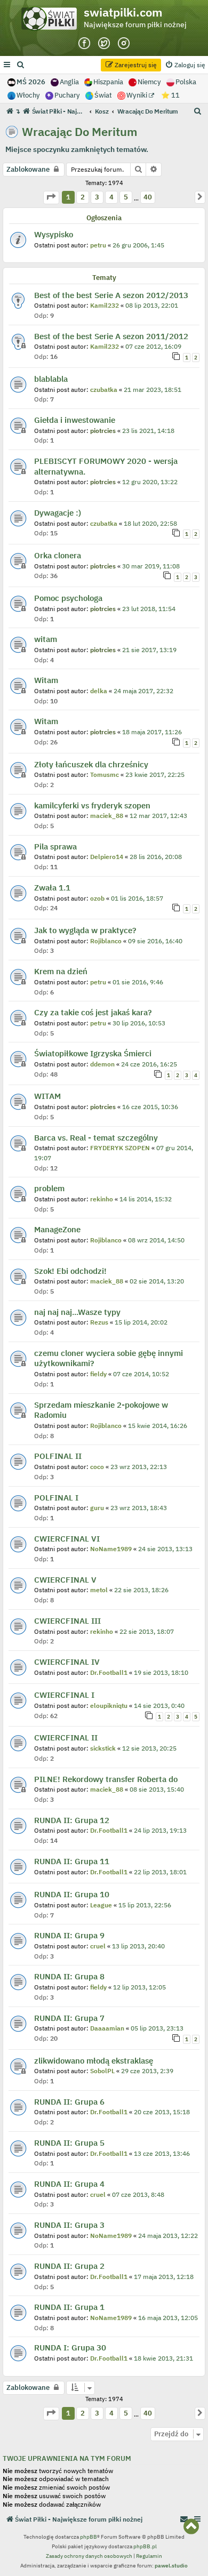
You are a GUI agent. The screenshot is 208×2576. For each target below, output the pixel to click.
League (101, 1905)
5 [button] (126, 197)
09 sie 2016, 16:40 (155, 941)
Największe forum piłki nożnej (135, 25)
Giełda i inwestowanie (75, 420)
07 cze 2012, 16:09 (153, 346)
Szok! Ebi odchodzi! (70, 1271)
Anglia (69, 82)
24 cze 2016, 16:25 (149, 1064)
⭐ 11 (170, 95)
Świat (103, 95)
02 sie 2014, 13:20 (157, 1281)
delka (99, 691)
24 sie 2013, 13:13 (165, 1549)
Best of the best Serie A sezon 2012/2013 (111, 295)
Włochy (28, 95)
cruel (98, 1946)
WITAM (47, 1096)
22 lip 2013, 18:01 (160, 1872)
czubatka (104, 390)
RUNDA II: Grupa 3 (69, 2225)
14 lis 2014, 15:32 (146, 1199)
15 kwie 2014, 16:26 (158, 1426)
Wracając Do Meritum (80, 132)
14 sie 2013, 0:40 (159, 1706)
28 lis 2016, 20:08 (156, 857)
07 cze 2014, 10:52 (141, 1374)
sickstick (103, 1748)
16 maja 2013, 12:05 (168, 2318)
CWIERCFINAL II (66, 1738)
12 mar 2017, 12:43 (158, 816)
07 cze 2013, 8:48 (138, 2194)
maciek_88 (107, 816)
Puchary (67, 95)
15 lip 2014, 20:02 (141, 1322)
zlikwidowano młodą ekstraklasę (94, 2061)
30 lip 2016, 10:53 (139, 1023)
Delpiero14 (107, 857)
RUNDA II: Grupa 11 (72, 1861)
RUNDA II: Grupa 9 (69, 1935)
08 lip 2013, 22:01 (152, 305)
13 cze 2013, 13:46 (162, 2153)
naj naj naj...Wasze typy (77, 1312)
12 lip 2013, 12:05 (139, 1987)
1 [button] (68, 197)
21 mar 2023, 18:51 (153, 390)
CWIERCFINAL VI (67, 1539)
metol (99, 1590)
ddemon (102, 1064)
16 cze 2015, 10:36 (150, 1107)
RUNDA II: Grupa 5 (69, 2143)
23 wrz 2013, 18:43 (139, 1508)
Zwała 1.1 (52, 888)
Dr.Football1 (109, 1672)
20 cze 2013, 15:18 (162, 2112)
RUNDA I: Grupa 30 (70, 2348)
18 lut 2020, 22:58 (150, 523)
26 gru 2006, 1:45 (138, 245)
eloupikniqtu (109, 1706)
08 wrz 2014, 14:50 (156, 1240)
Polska (186, 82)
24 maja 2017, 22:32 (143, 691)
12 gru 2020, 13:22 (150, 482)
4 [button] (111, 197)
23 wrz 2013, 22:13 (139, 1467)
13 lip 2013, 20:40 (138, 1946)
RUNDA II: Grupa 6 (69, 2102)
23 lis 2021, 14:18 (148, 431)
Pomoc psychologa (68, 598)
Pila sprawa (55, 846)
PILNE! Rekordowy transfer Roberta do (106, 1779)
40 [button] (147, 197)
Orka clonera (58, 555)
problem (49, 1188)
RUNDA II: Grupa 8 (69, 1976)
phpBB (89, 2537)
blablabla (51, 379)
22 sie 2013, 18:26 (141, 1590)
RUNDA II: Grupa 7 (69, 2018)
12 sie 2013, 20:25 (149, 1748)
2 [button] (83, 197)
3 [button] (97, 197)
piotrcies (103, 431)
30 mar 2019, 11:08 (151, 566)
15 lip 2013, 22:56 (145, 1905)
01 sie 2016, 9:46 (138, 982)
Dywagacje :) (58, 513)
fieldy (98, 1374)
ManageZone (57, 1229)
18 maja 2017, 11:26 (152, 732)
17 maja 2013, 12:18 (164, 2277)
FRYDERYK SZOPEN (120, 1148)
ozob (97, 898)
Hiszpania (108, 82)
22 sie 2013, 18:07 (147, 1631)
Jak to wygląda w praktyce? (85, 930)
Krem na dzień (61, 971)
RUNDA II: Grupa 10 (72, 1894)
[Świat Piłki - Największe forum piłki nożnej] (52, 21)
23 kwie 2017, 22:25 (155, 775)
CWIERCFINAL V (65, 1580)
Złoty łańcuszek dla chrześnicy (91, 764)
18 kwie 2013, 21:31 (163, 2358)
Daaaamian (107, 2028)
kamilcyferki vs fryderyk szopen (92, 805)
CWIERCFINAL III (67, 1621)
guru (97, 1508)
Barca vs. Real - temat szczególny (96, 1138)
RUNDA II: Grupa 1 (69, 2307)
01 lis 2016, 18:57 (137, 898)
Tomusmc (105, 775)
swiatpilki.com (123, 12)
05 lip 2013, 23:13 (157, 2028)
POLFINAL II (58, 1456)
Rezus (99, 1322)
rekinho (102, 1199)
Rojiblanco (106, 941)
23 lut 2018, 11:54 (149, 609)
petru (98, 245)
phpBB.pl (145, 2546)
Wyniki (138, 95)
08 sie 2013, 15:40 (157, 1789)
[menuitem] (21, 65)
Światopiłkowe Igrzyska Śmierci (93, 1053)
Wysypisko (54, 234)
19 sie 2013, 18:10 (161, 1672)
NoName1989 (111, 1549)
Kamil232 (105, 305)
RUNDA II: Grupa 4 (69, 2184)
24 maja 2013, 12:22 (168, 2236)
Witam (46, 680)
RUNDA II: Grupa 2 (69, 2266)
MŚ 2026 (31, 82)
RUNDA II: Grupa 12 (72, 1820)
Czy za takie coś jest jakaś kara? (93, 1012)
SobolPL (102, 2071)
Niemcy (149, 82)
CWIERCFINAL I (64, 1695)
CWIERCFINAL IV (67, 1662)
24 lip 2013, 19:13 (160, 1830)
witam (46, 639)
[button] (51, 198)
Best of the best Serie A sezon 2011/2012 (111, 336)
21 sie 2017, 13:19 (149, 650)
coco (97, 1467)
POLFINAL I (56, 1498)
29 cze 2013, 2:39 (147, 2071)
